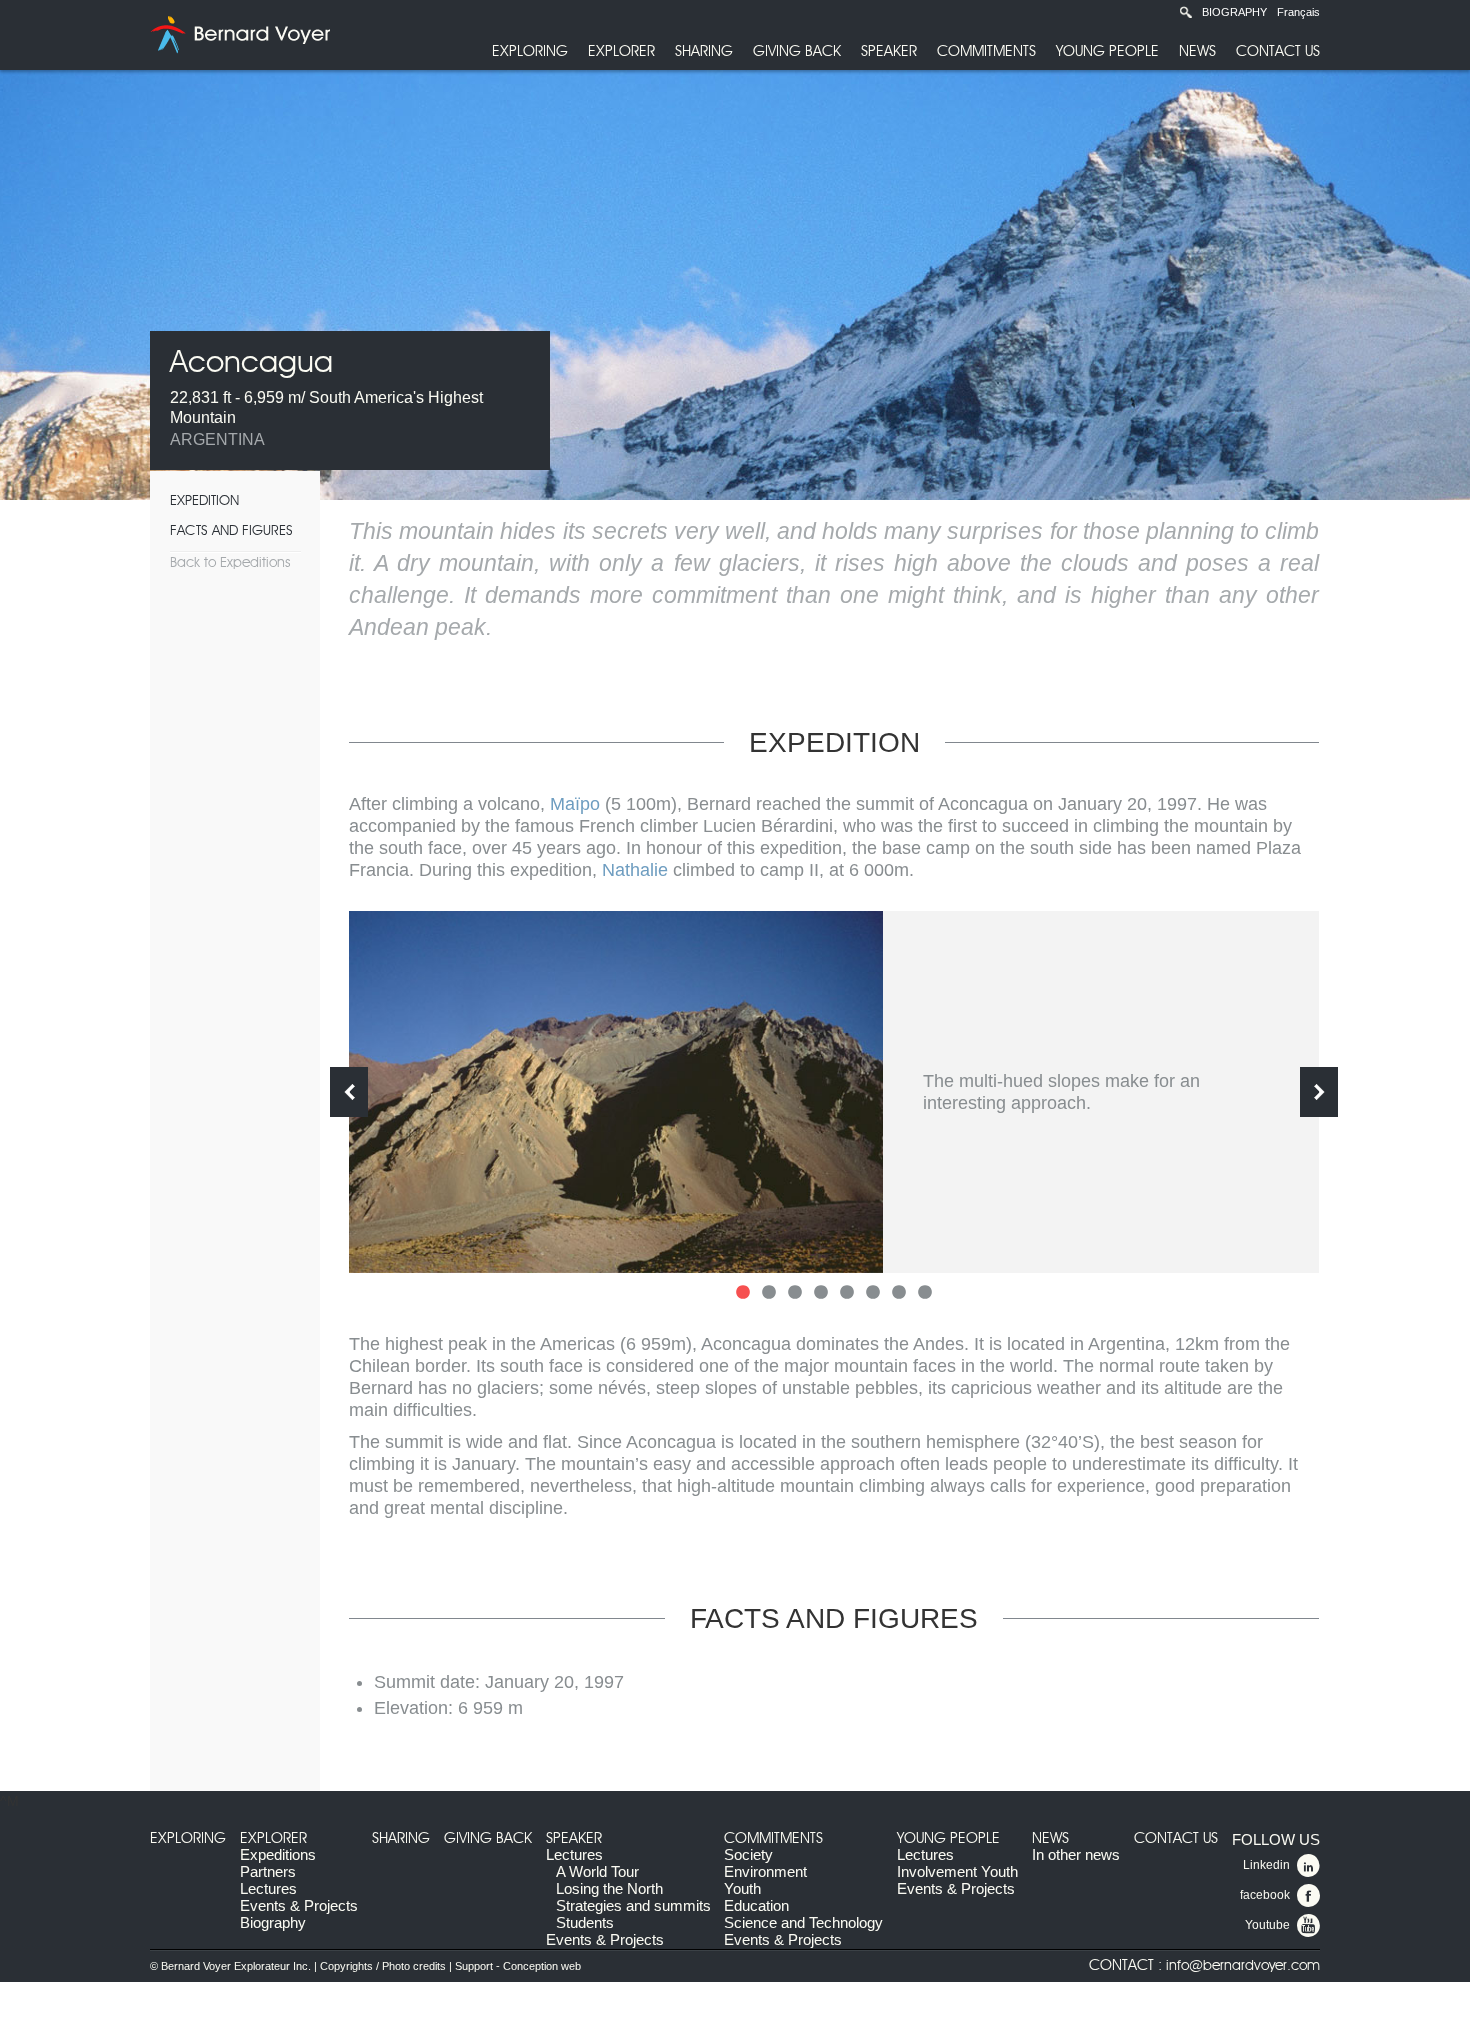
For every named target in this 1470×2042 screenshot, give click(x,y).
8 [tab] (925, 1293)
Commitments (986, 51)
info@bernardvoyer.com (1243, 1966)
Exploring (530, 51)
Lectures (268, 1888)
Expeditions (278, 1854)
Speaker (889, 51)
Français (1298, 12)
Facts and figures (231, 531)
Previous (349, 1092)
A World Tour (597, 1871)
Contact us (1278, 51)
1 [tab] (743, 1293)
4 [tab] (821, 1293)
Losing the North (609, 1888)
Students (585, 1922)
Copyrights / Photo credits (383, 1966)
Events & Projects (299, 1905)
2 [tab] (769, 1293)
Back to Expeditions (230, 563)
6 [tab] (873, 1293)
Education (756, 1905)
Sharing (704, 51)
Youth (742, 1888)
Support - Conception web (518, 1966)
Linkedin (1266, 1865)
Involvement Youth (957, 1871)
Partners (268, 1871)
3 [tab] (795, 1293)
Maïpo (575, 804)
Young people (1107, 51)
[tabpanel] (834, 1092)
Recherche (1186, 12)
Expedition (204, 501)
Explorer (621, 51)
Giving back (797, 51)
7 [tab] (899, 1293)
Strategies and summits (633, 1905)
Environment (765, 1871)
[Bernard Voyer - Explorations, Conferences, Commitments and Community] (240, 35)
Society (748, 1854)
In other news (1076, 1854)
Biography (1234, 12)
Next (1319, 1092)
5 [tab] (847, 1293)
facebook (1265, 1895)
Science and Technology (803, 1922)
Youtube (1267, 1925)
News (1197, 51)
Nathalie (635, 870)
